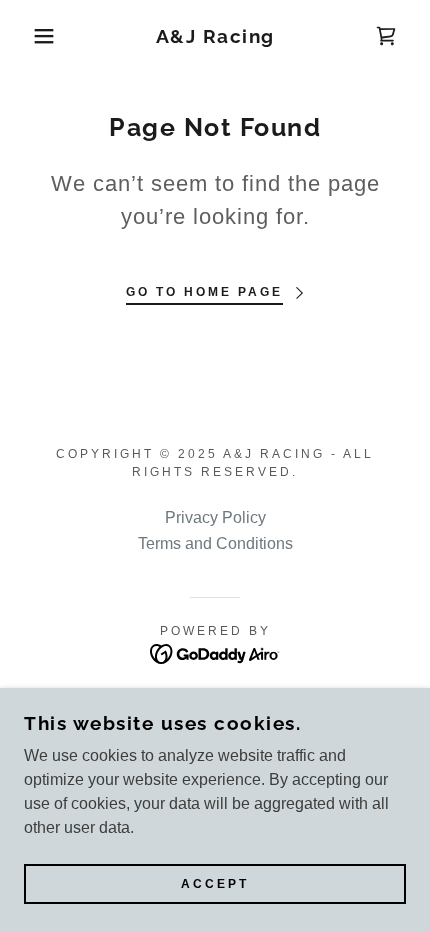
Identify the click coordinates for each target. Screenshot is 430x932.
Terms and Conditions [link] (215, 543)
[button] (32, 36)
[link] (215, 36)
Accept (215, 884)
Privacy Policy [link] (215, 517)
